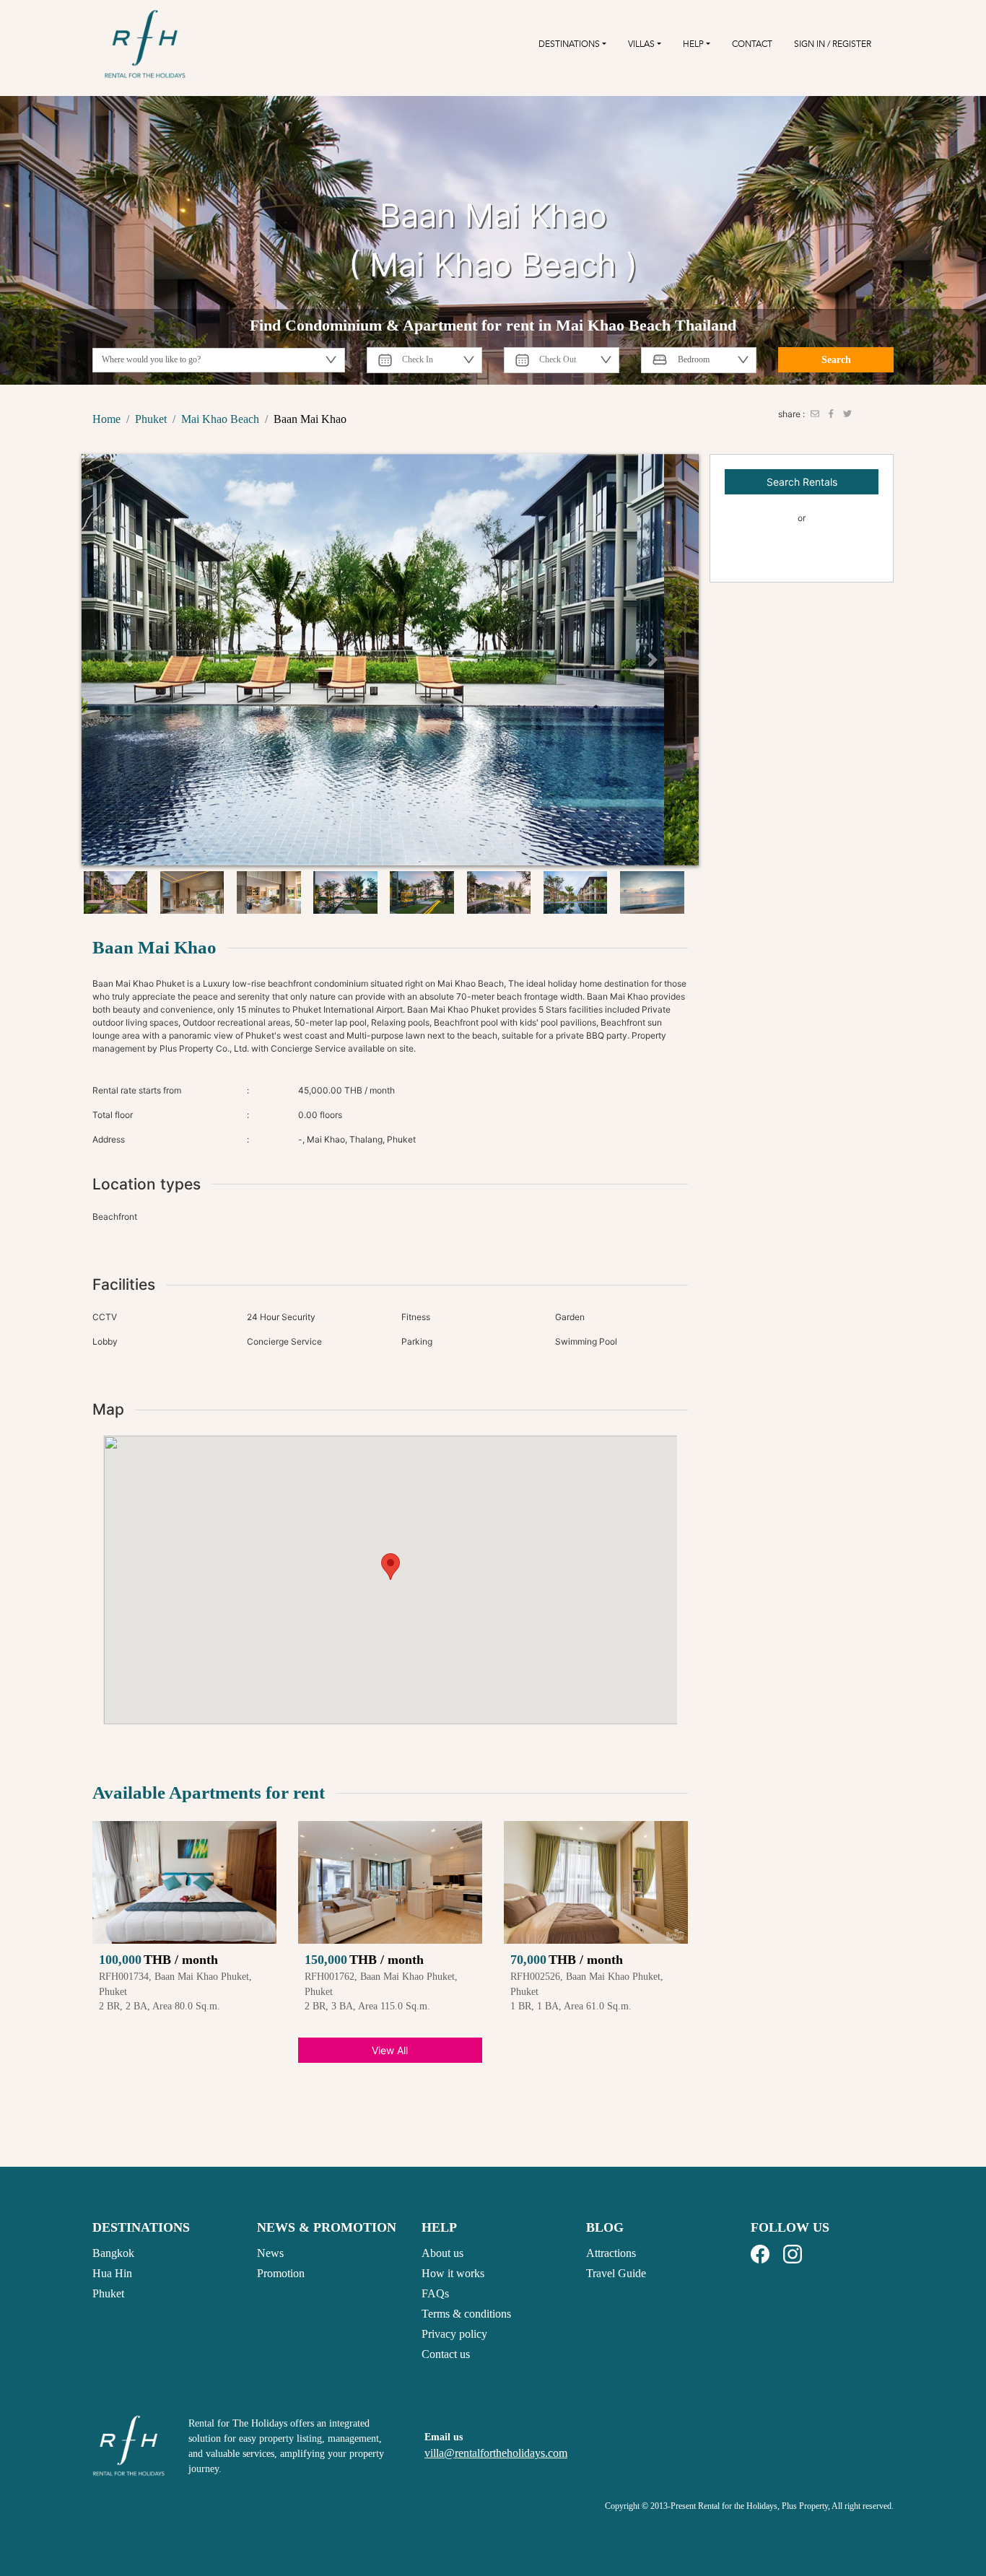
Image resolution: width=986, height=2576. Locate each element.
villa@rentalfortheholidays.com (496, 2453)
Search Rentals (802, 482)
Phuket (108, 2293)
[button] (128, 660)
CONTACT (752, 44)
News (270, 2253)
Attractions (611, 2253)
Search (836, 360)
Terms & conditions (466, 2314)
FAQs (435, 2293)
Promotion (281, 2273)
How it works (453, 2273)
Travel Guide (616, 2273)
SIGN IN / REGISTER (833, 44)
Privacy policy (454, 2334)
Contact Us (802, 555)
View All (390, 2050)
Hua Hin (112, 2273)
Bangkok (113, 2253)
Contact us (446, 2354)
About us (442, 2253)
